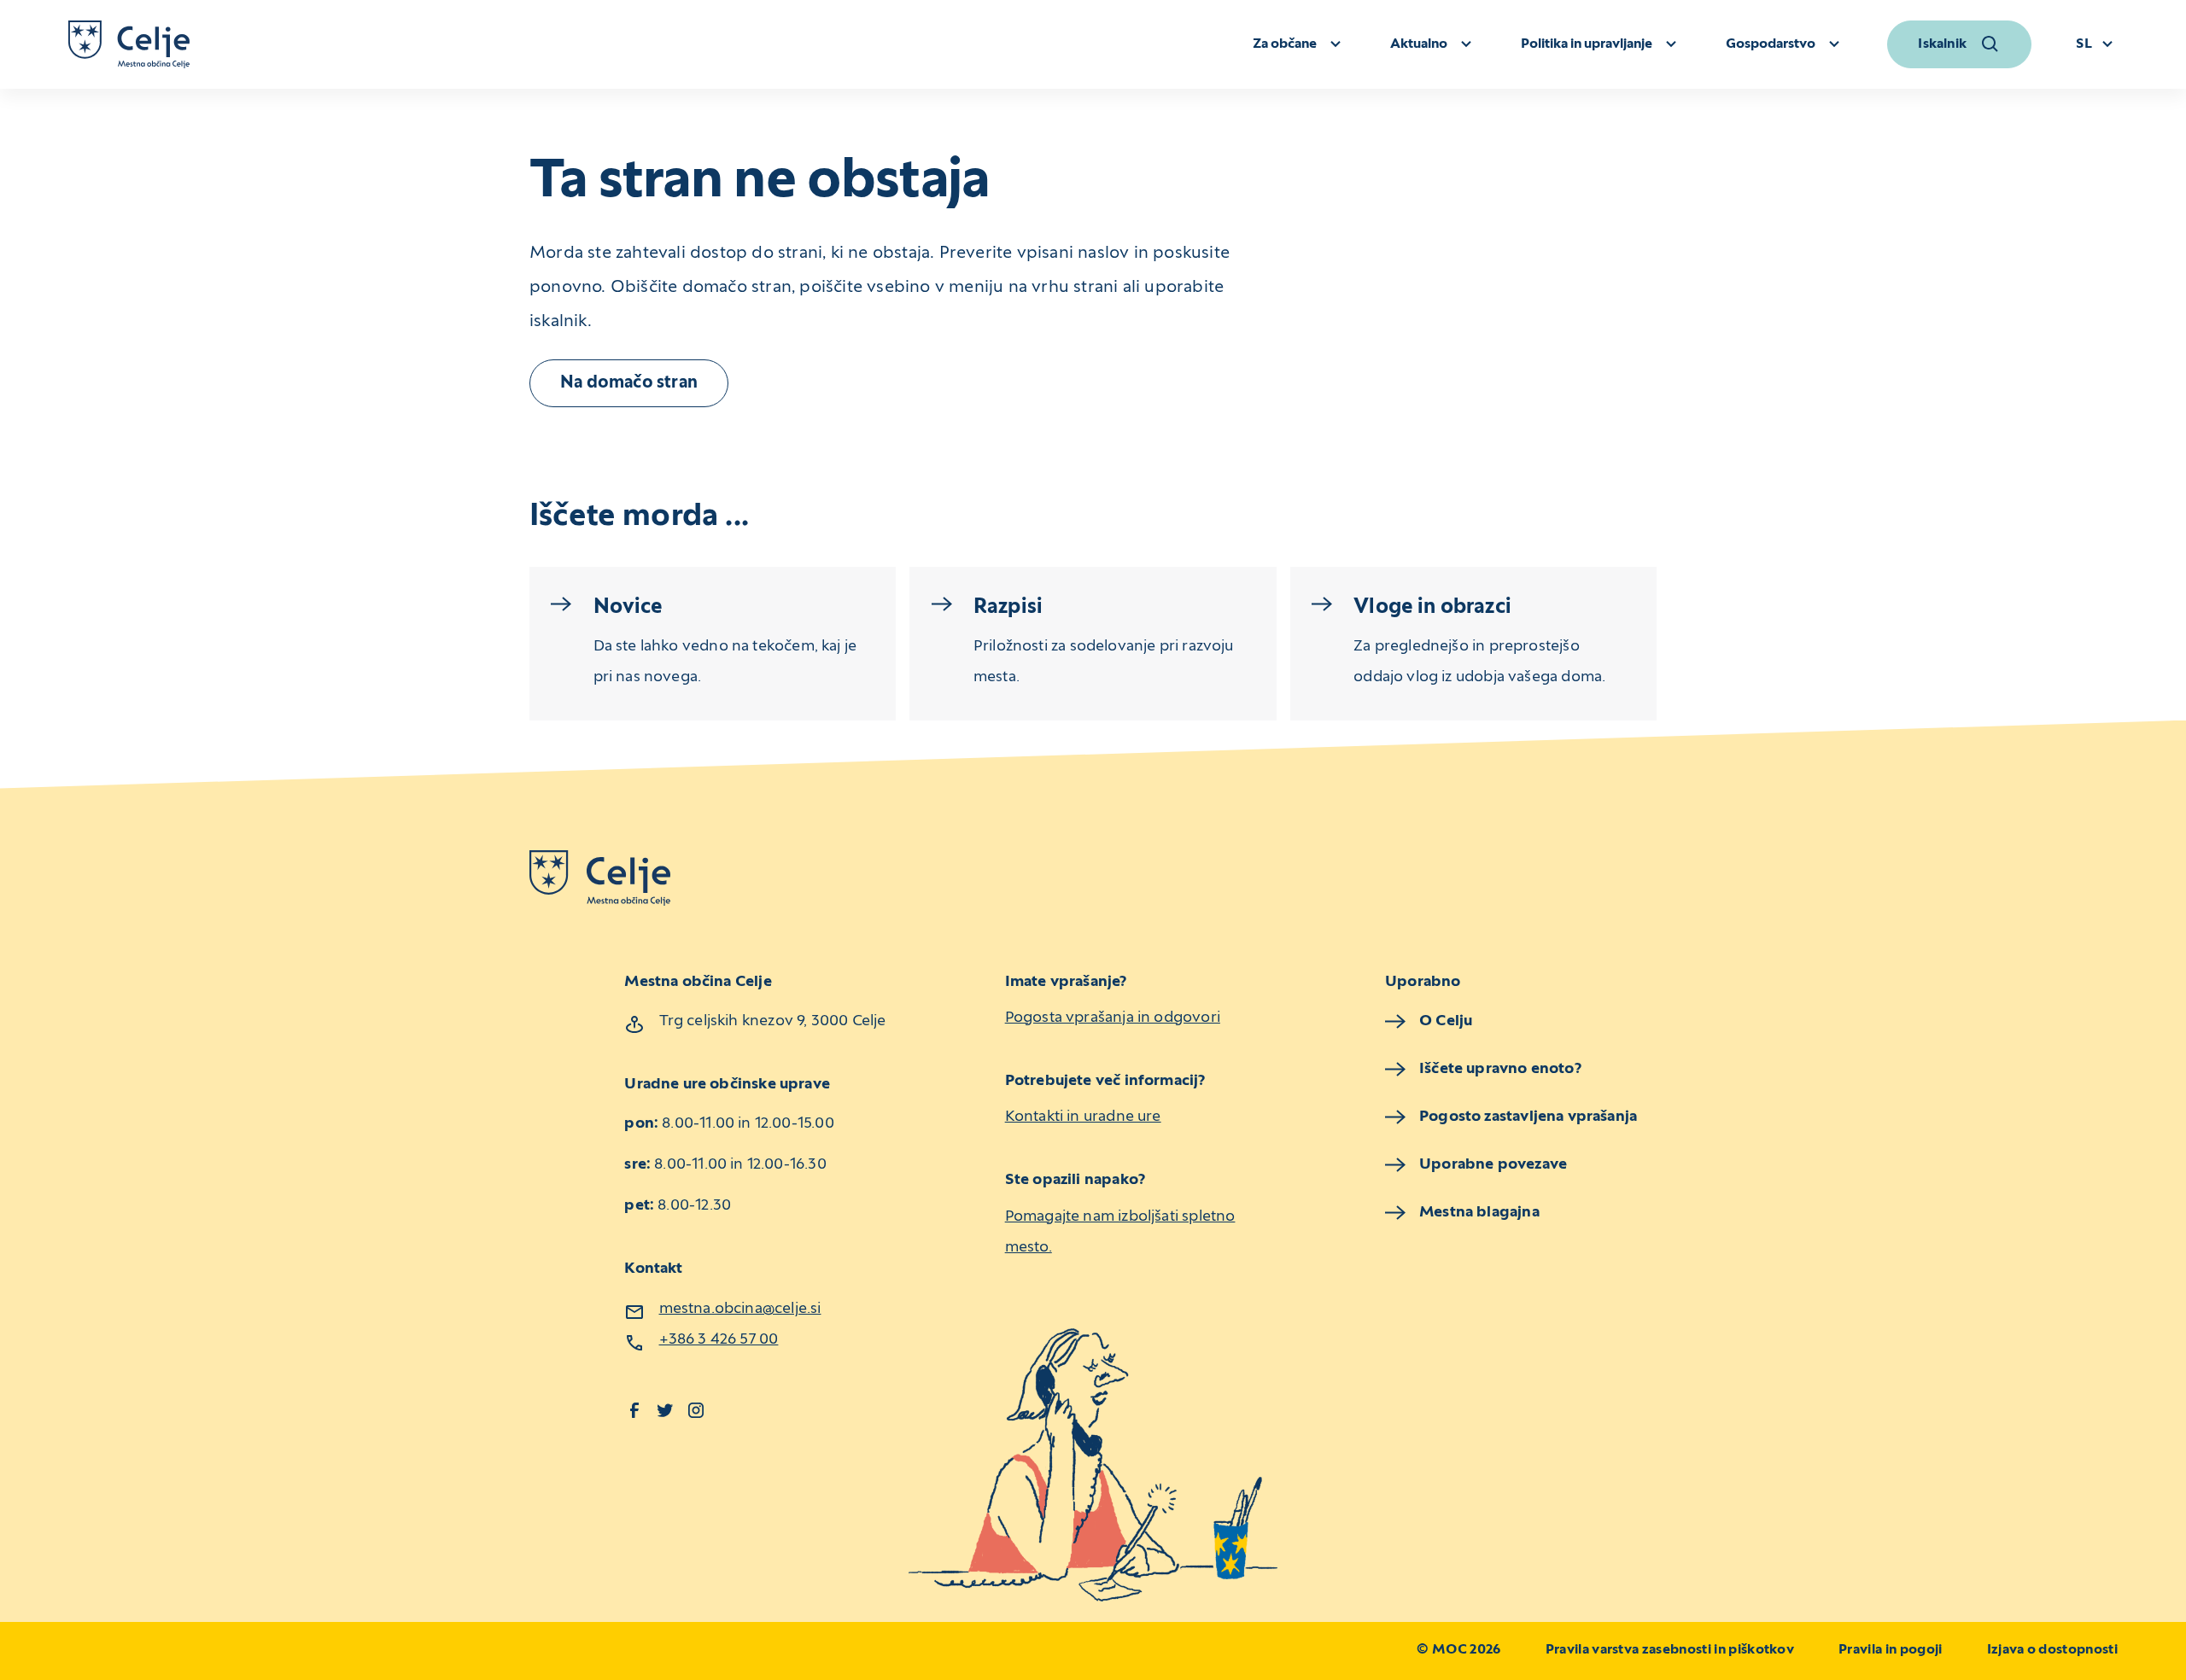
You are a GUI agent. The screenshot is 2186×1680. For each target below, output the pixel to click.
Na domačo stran (629, 383)
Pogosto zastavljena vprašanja (1528, 1117)
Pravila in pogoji (1890, 1650)
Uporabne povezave (1493, 1165)
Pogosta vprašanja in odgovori (1113, 1018)
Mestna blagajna (1479, 1213)
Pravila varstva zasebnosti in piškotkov (1670, 1650)
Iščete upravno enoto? (1500, 1069)
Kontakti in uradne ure (1083, 1117)
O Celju (1446, 1021)
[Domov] (129, 44)
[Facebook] (634, 1410)
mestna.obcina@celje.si (740, 1309)
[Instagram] (696, 1410)
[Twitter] (665, 1410)
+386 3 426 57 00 (719, 1340)
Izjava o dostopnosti (2052, 1650)
